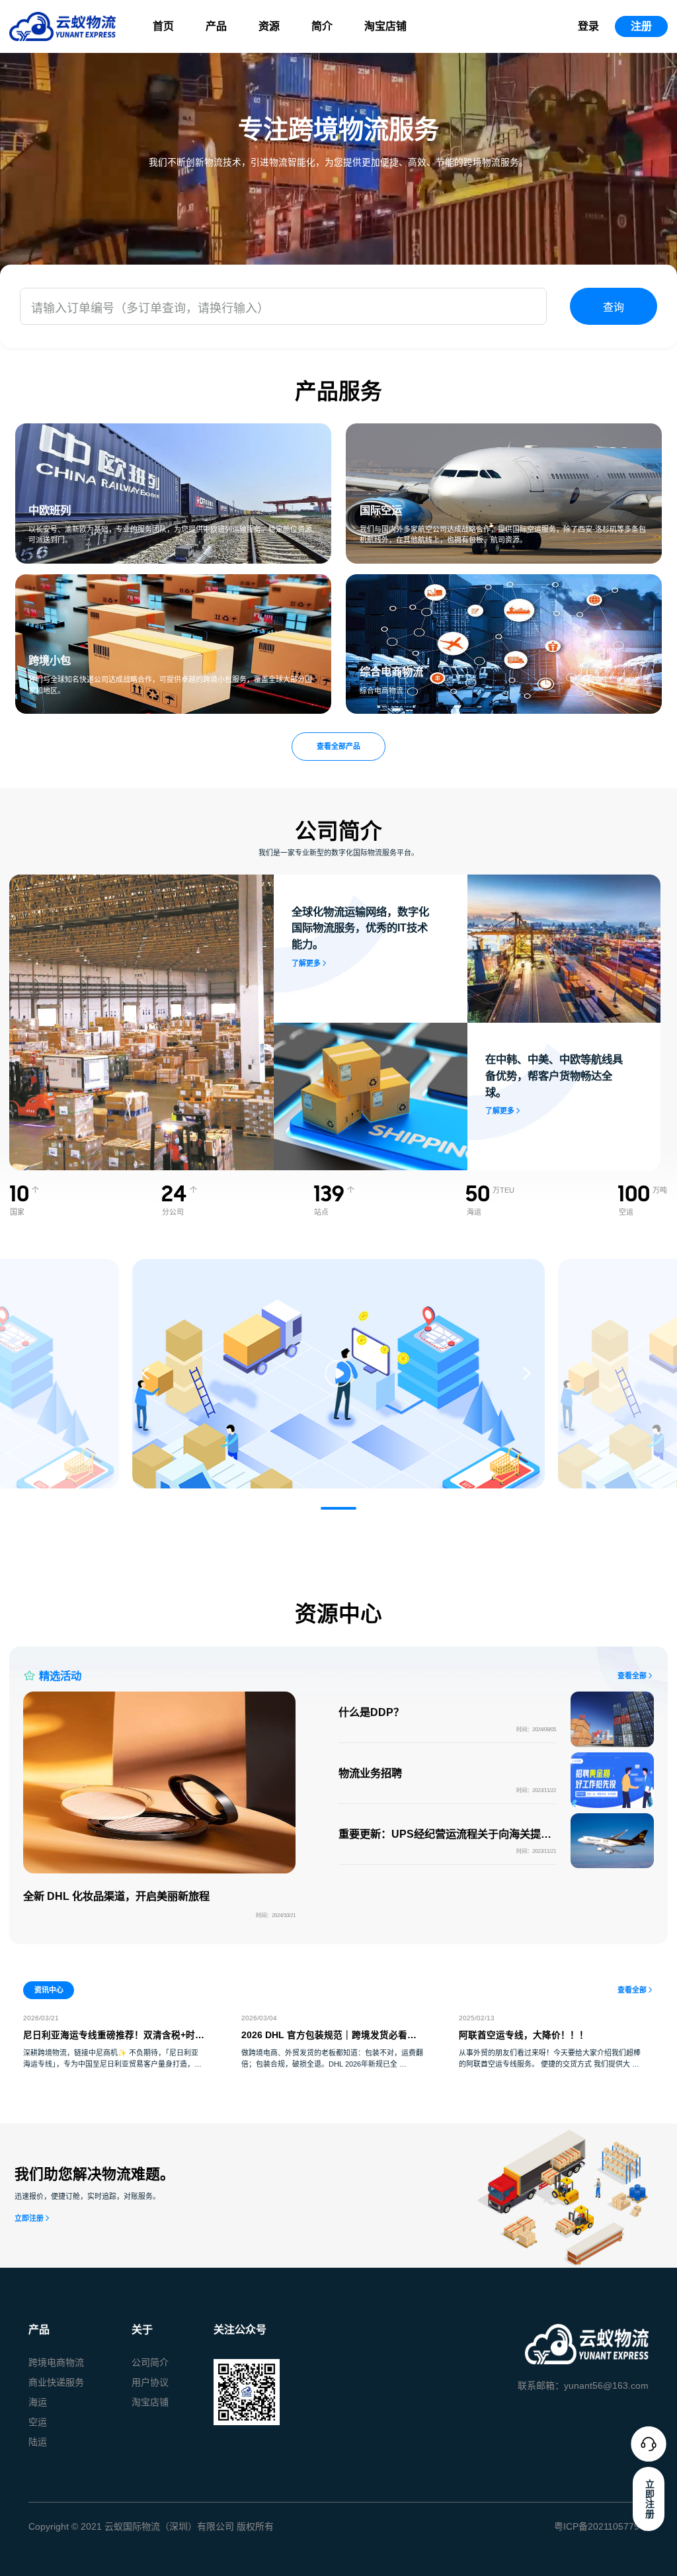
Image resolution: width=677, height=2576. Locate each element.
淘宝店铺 (385, 26)
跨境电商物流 (56, 2362)
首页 (163, 26)
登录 (588, 26)
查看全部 (632, 1676)
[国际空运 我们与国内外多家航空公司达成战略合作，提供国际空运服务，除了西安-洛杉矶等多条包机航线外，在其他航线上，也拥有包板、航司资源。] (504, 431)
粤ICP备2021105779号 (601, 2526)
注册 (641, 26)
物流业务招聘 (370, 1773)
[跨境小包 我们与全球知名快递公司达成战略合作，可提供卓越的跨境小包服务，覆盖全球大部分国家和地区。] (173, 582)
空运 (38, 2422)
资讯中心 (49, 1990)
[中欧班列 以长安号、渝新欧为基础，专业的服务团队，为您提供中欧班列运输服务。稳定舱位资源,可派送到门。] (173, 431)
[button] (338, 1508)
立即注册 (29, 2218)
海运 (38, 2402)
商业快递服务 (56, 2382)
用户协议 (150, 2382)
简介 (322, 26)
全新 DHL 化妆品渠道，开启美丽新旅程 (116, 1896)
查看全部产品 (338, 746)
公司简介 (150, 2362)
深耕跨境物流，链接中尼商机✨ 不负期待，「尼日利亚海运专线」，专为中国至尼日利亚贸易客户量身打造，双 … (112, 2064)
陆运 (38, 2442)
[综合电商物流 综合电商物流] (504, 582)
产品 (216, 26)
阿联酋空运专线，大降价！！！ (524, 2035)
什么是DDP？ (371, 1712)
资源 (269, 26)
